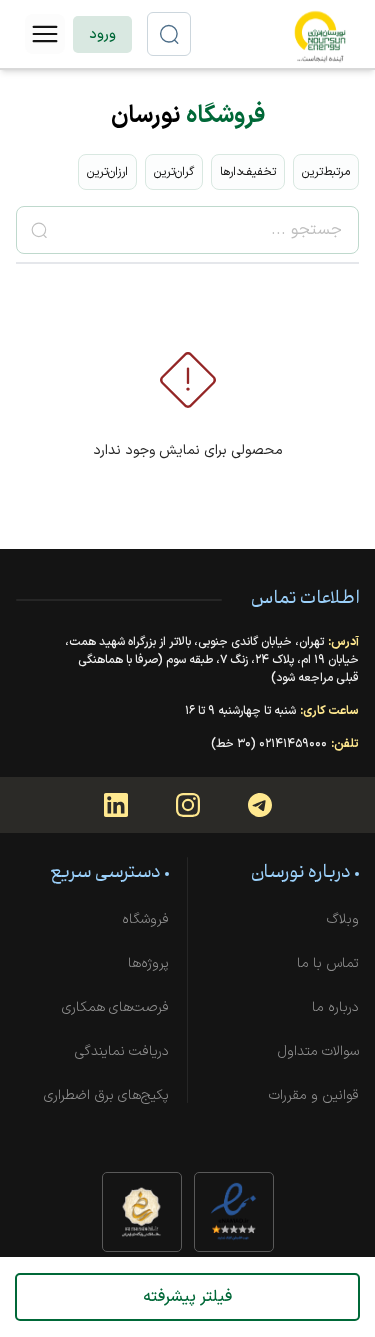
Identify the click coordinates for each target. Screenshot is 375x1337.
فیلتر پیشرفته (187, 1297)
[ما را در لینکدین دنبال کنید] (116, 805)
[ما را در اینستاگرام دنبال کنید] (188, 805)
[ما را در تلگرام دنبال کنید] (260, 805)
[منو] (45, 34)
